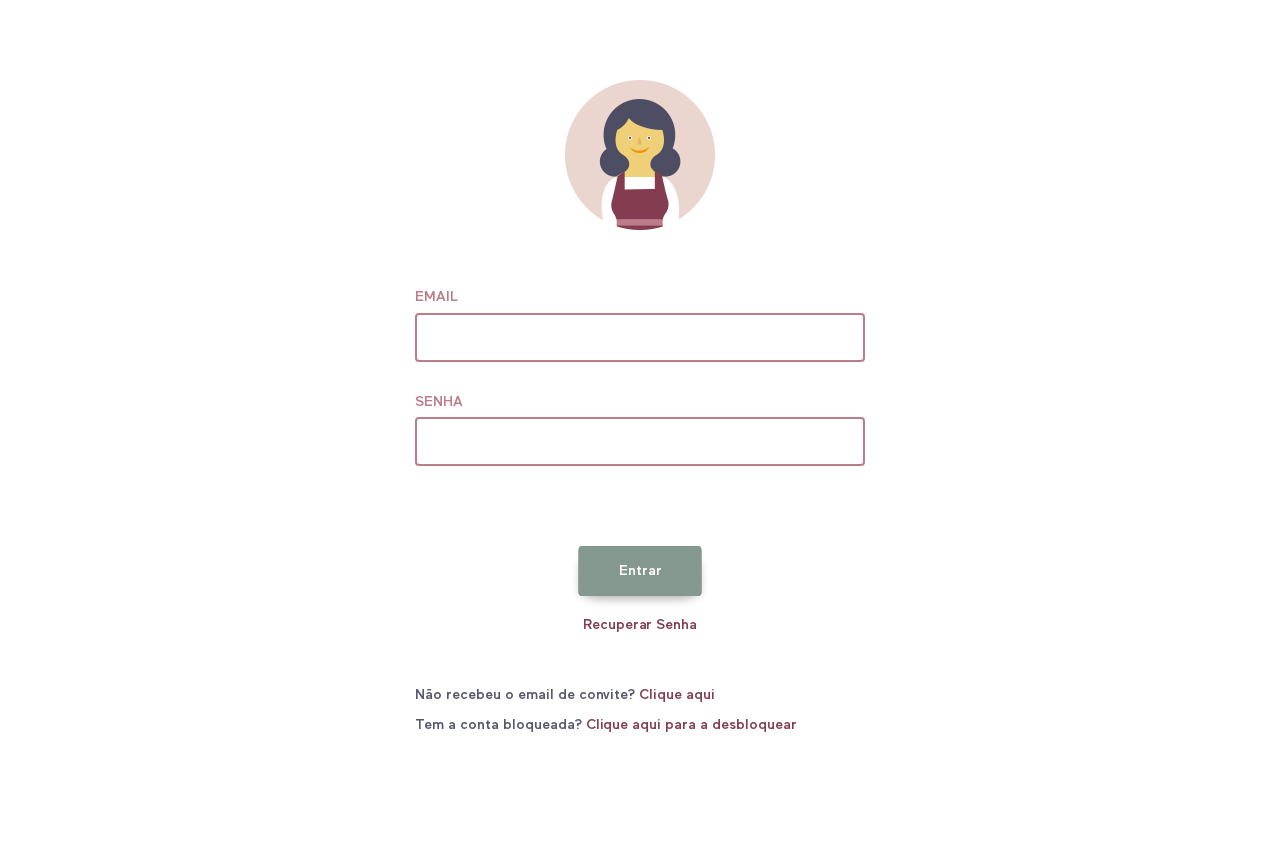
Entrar (640, 571)
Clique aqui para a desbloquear (691, 725)
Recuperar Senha (640, 625)
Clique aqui (677, 695)
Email (436, 297)
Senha (439, 402)
